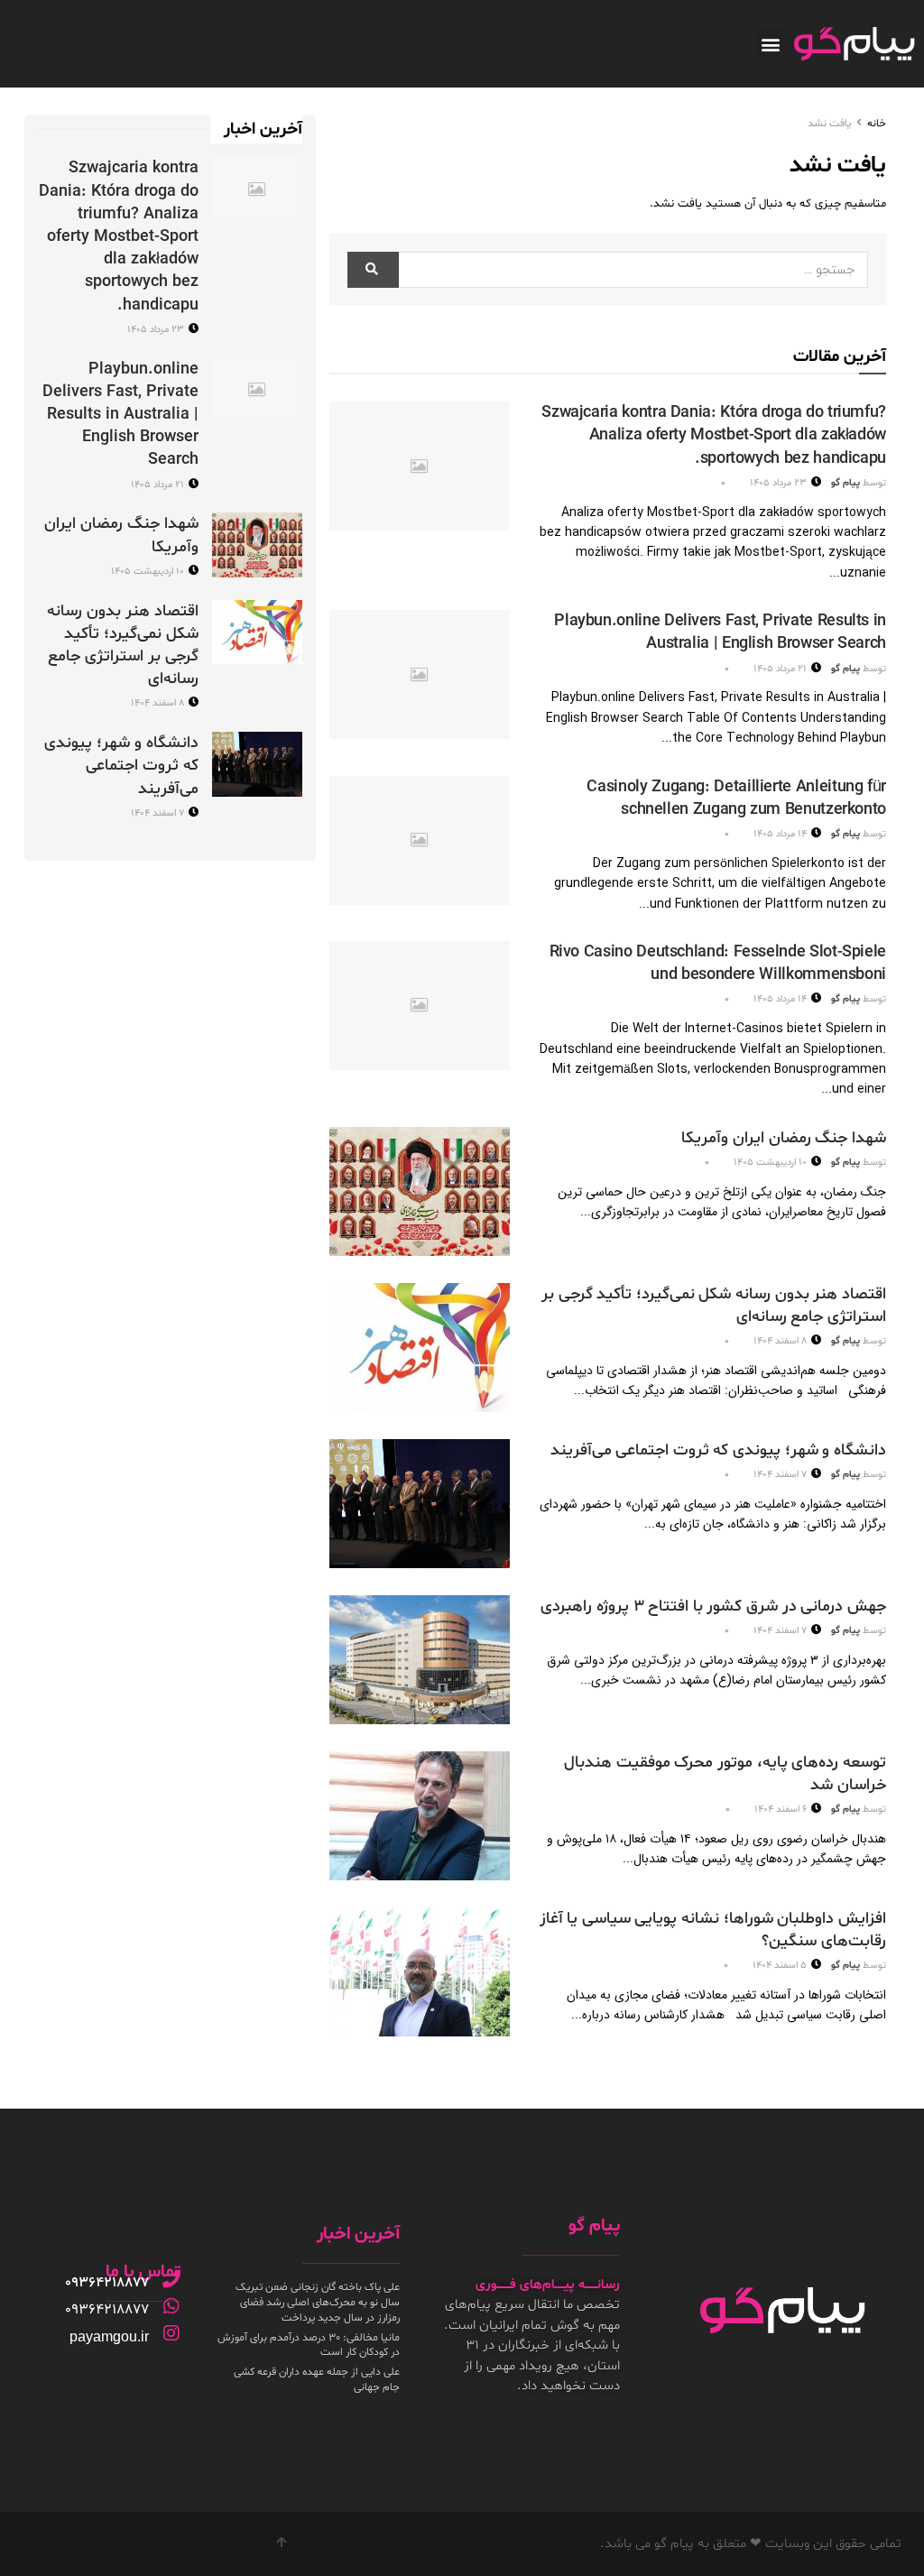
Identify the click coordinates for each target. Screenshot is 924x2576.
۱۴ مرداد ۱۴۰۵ (781, 834)
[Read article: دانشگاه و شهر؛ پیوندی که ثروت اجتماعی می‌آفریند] (420, 1504)
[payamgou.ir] (171, 2333)
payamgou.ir (109, 2336)
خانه (877, 124)
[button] (770, 44)
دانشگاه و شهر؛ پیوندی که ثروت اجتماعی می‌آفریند (718, 1450)
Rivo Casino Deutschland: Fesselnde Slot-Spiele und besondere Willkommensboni (718, 964)
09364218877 (107, 2283)
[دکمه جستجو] (373, 270)
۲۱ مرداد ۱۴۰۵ (781, 669)
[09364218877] (171, 2279)
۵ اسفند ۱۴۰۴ (781, 1966)
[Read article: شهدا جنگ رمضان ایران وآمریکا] (420, 1191)
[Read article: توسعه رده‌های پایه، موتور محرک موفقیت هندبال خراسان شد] (420, 1816)
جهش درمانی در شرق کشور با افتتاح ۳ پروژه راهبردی (713, 1607)
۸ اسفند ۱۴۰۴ (781, 1341)
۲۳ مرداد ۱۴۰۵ (780, 483)
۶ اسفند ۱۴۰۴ (782, 1810)
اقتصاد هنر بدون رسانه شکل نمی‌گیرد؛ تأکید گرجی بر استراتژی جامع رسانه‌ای (123, 646)
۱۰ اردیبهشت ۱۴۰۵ (772, 1163)
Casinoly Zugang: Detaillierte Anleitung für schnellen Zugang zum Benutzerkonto (736, 799)
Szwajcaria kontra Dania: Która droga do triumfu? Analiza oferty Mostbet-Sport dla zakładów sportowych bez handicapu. (714, 435)
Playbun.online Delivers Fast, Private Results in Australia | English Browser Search (720, 632)
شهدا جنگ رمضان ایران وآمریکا (784, 1138)
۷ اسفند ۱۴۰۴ (781, 1475)
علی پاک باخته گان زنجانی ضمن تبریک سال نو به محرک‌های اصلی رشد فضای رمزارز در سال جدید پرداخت (318, 2303)
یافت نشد (829, 124)
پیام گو (845, 483)
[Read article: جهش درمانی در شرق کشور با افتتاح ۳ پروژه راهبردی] (420, 1660)
